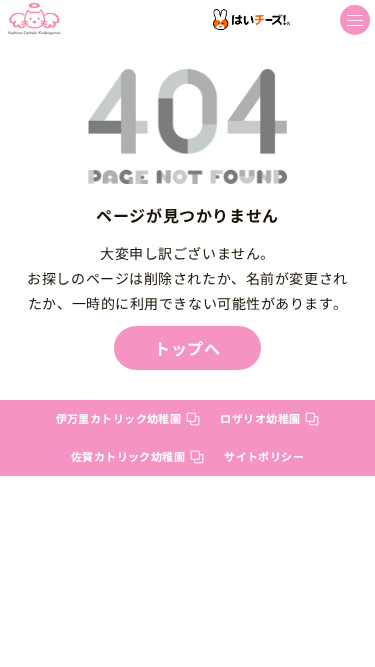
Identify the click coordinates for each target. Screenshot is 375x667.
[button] (355, 20)
